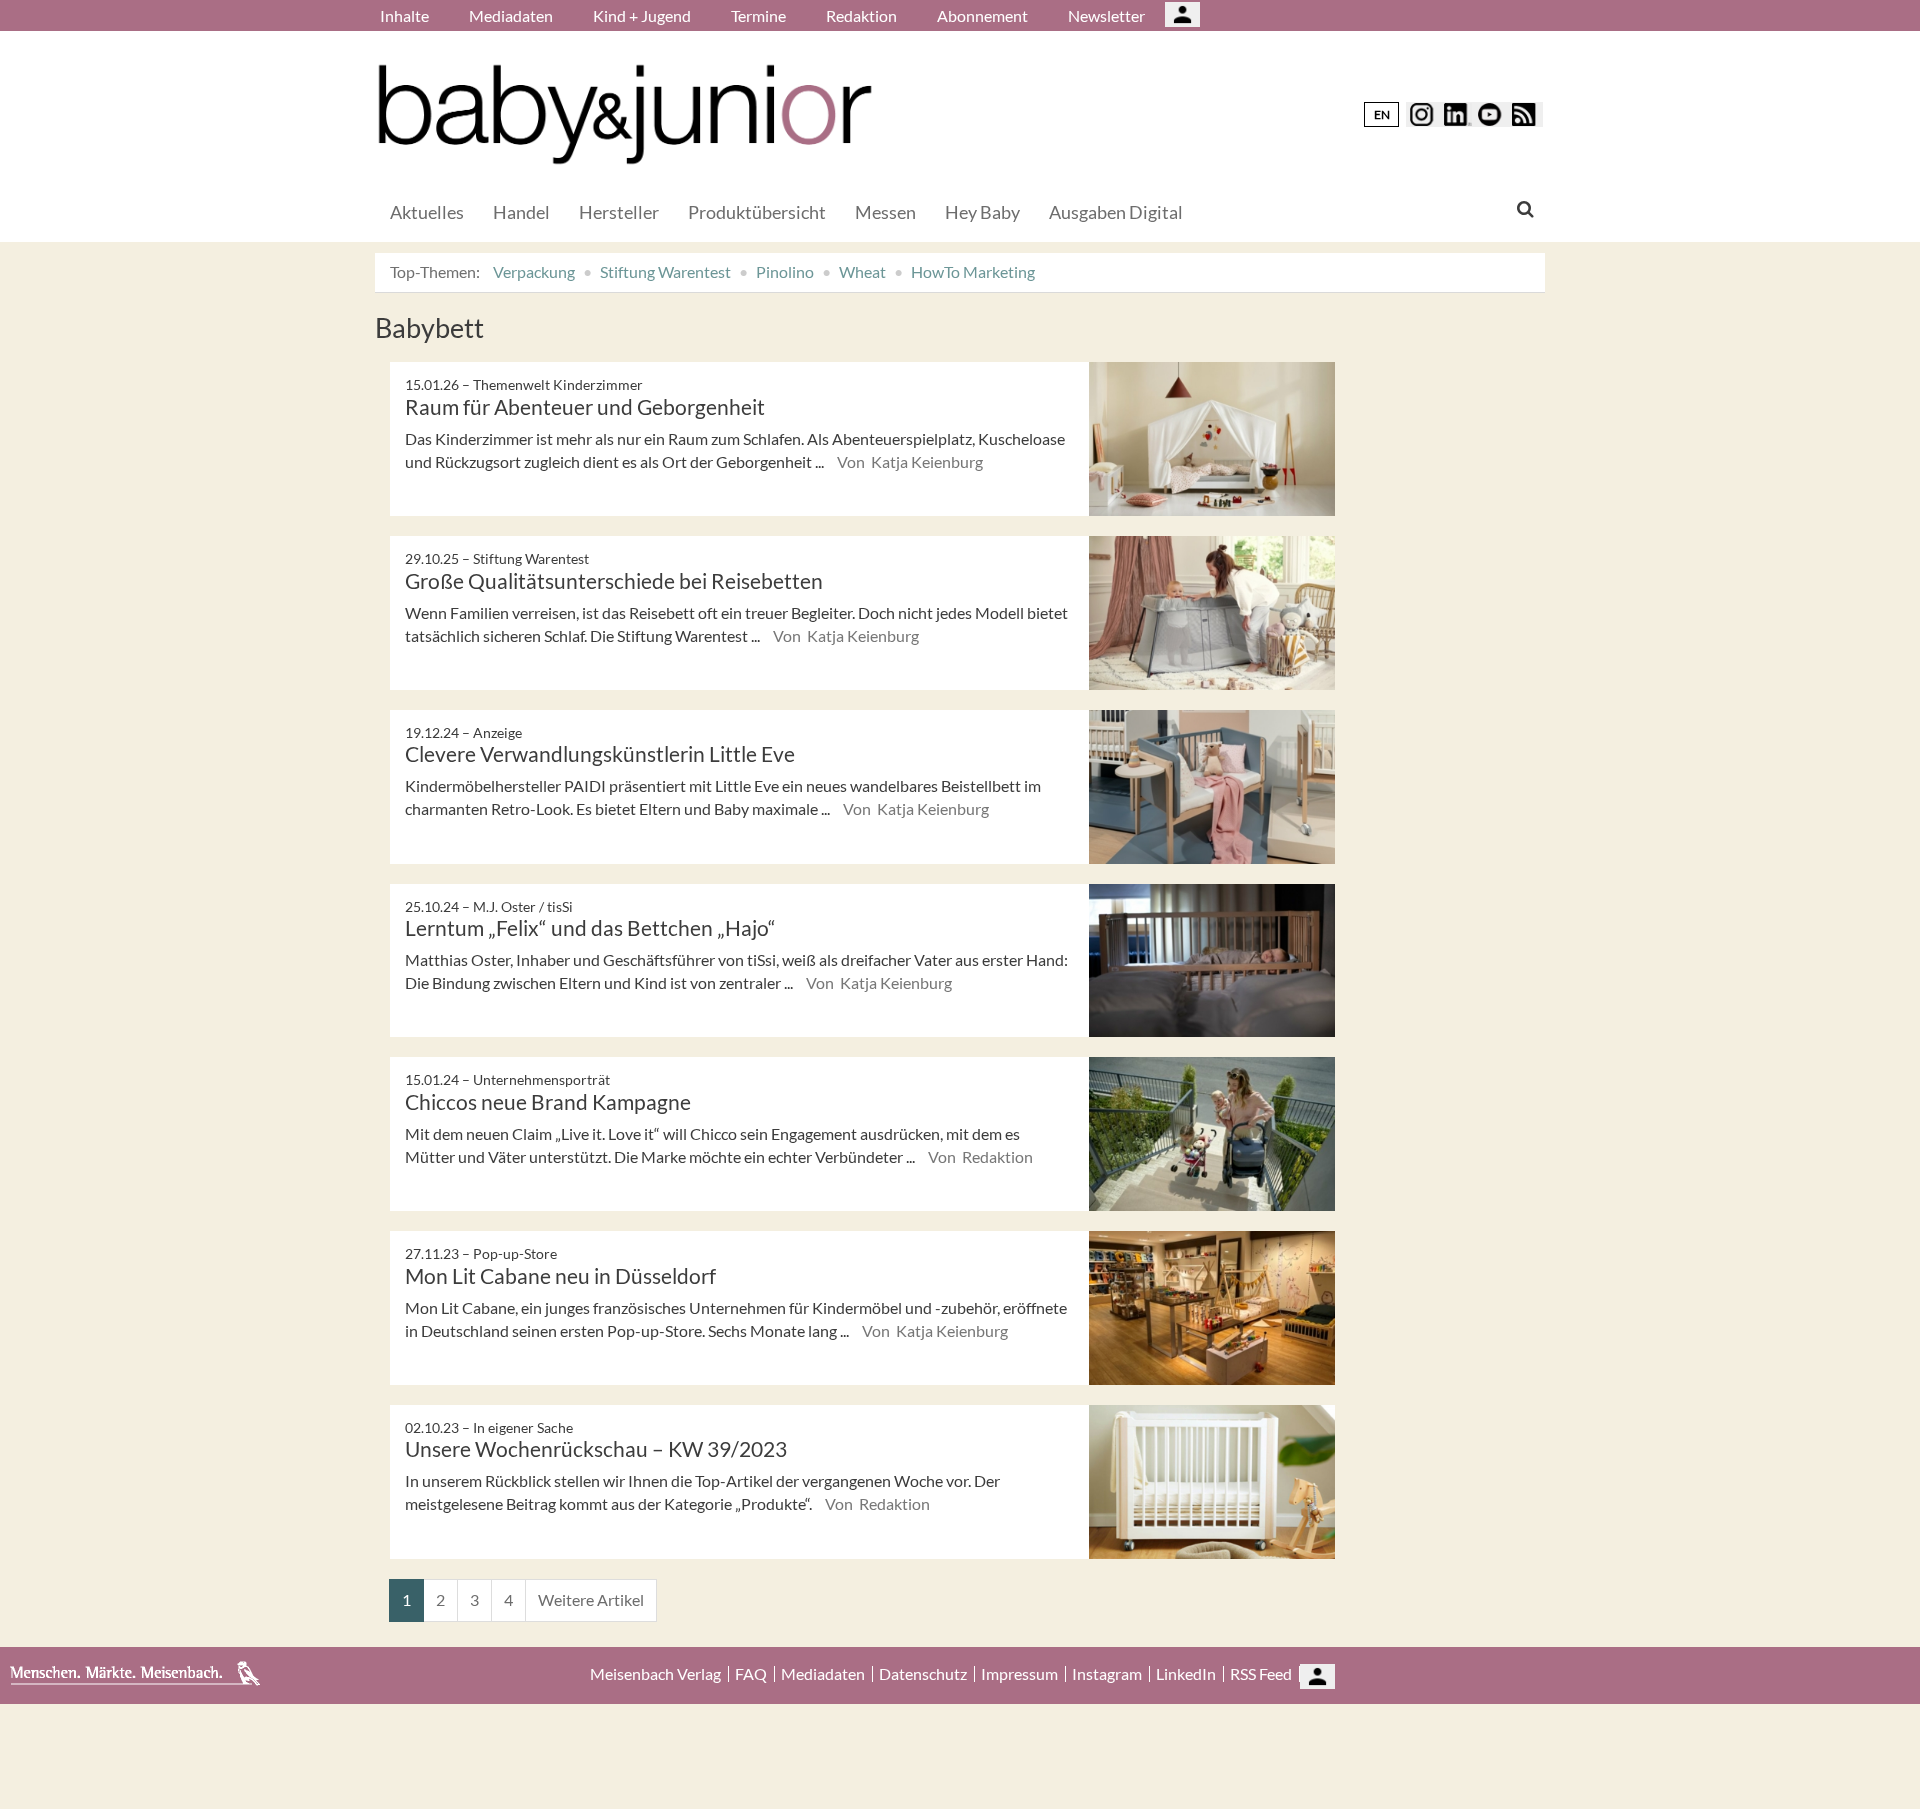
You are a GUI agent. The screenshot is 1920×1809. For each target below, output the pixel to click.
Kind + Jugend (642, 15)
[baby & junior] (625, 114)
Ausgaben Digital (1116, 212)
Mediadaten (511, 15)
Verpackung (534, 271)
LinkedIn (1186, 1674)
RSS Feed (1261, 1674)
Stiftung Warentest (665, 271)
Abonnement (982, 15)
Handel (521, 212)
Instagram (1107, 1674)
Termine (758, 15)
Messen (885, 212)
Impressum (1019, 1674)
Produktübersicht (757, 212)
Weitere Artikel (591, 1599)
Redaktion (861, 15)
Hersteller (619, 212)
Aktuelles (427, 212)
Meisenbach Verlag (655, 1674)
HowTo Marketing (973, 271)
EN (1382, 114)
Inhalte (404, 15)
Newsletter (1106, 15)
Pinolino (785, 271)
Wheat (862, 271)
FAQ (751, 1674)
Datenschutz (923, 1674)
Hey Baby (982, 212)
